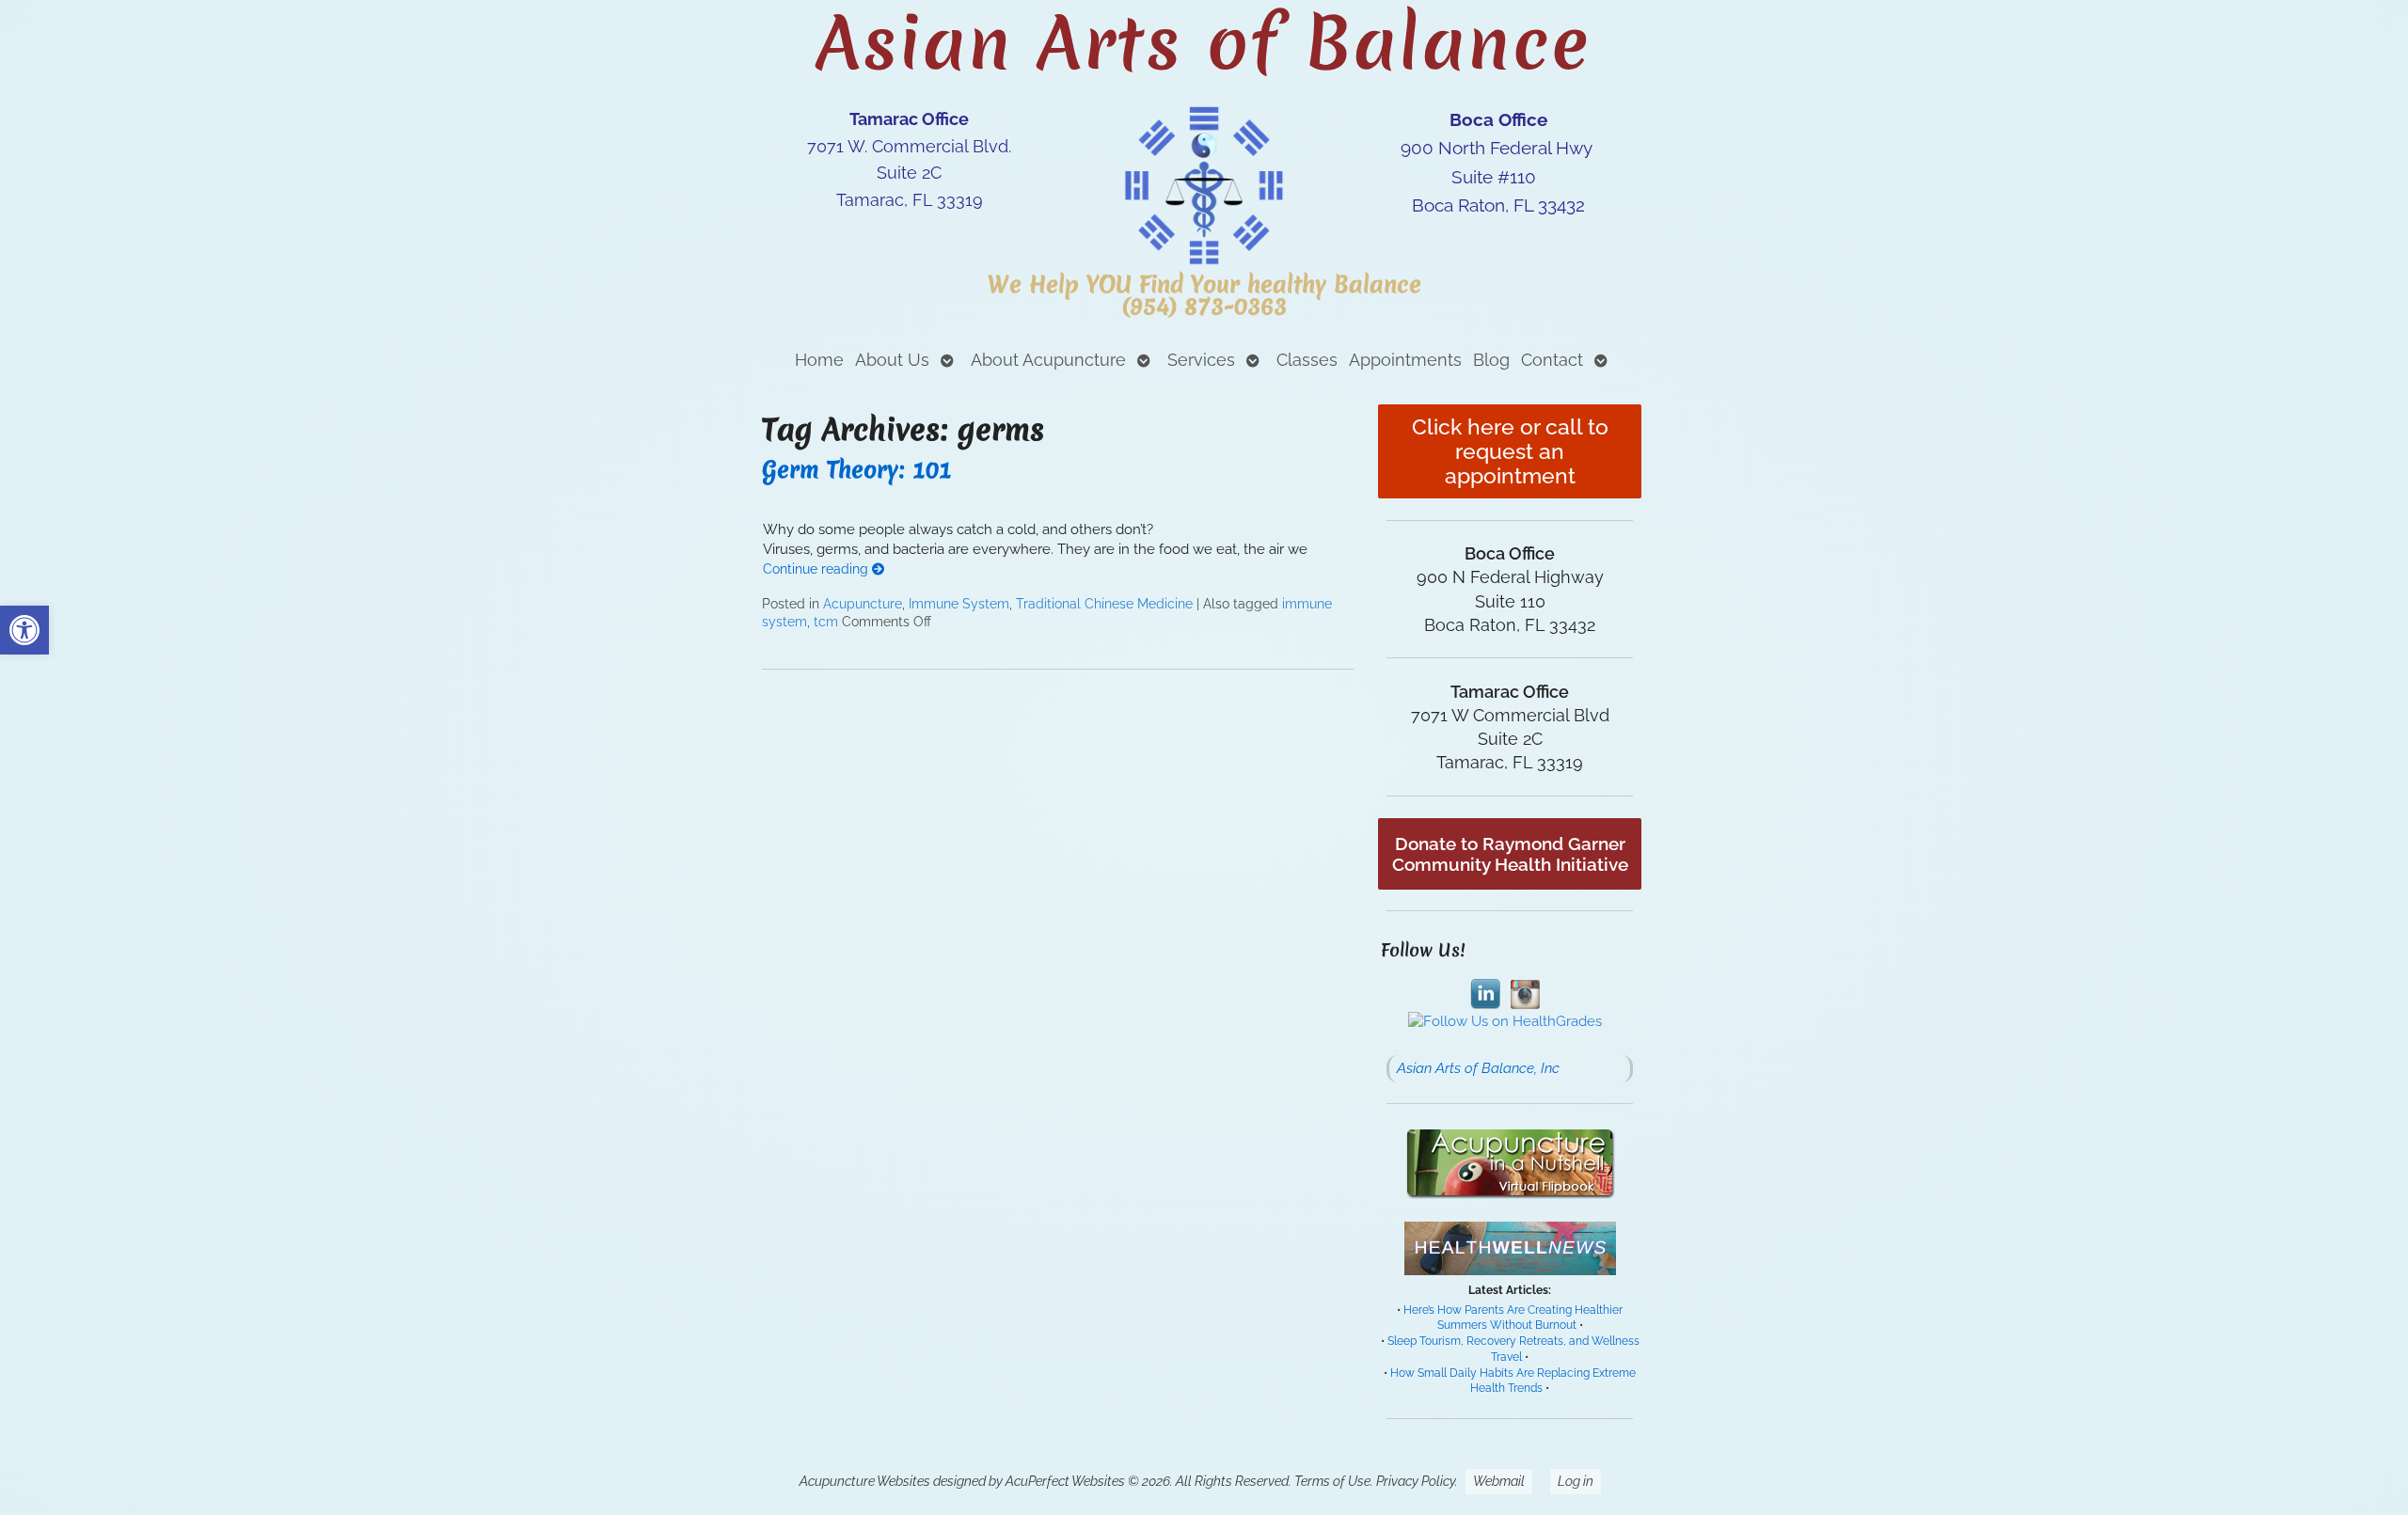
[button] (24, 630)
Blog (1491, 360)
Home (819, 360)
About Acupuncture (1048, 360)
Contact (1552, 360)
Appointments (1405, 360)
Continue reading (817, 569)
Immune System (959, 604)
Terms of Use (1332, 1481)
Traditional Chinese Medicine (1104, 604)
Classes (1307, 360)
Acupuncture (863, 604)
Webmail (1499, 1481)
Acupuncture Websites (865, 1481)
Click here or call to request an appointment (1510, 451)
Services (1201, 360)
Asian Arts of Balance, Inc (1478, 1068)
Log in (1576, 1481)
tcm (826, 622)
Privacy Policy (1416, 1481)
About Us (892, 360)
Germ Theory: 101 (857, 470)
